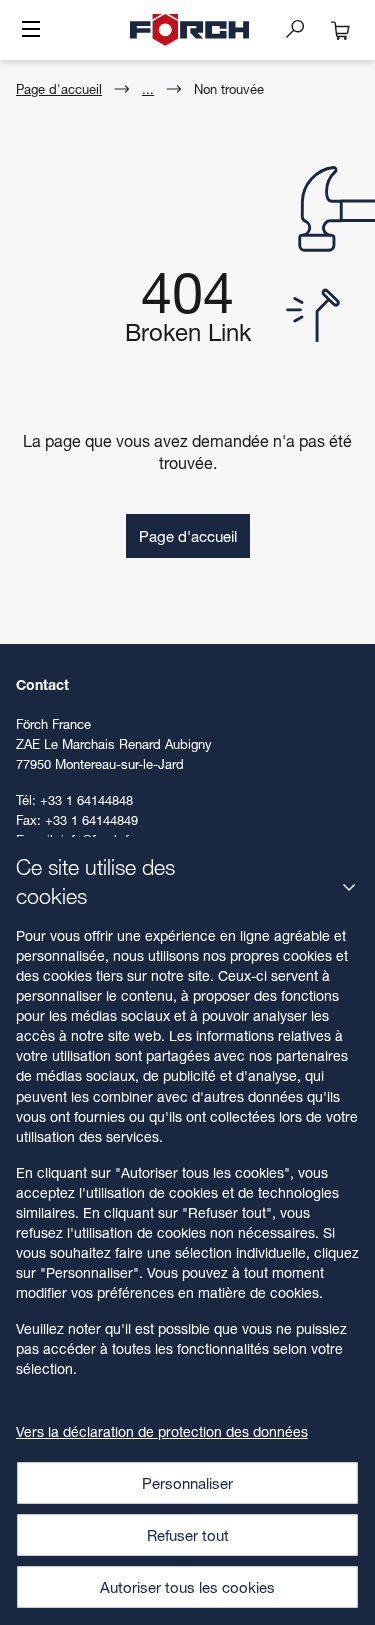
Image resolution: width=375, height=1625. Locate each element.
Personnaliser (187, 1483)
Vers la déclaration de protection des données (162, 1431)
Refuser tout (188, 1535)
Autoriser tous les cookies (187, 1587)
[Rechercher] (303, 28)
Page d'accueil (59, 89)
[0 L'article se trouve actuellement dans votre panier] (341, 30)
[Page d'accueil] (190, 30)
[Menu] (31, 31)
